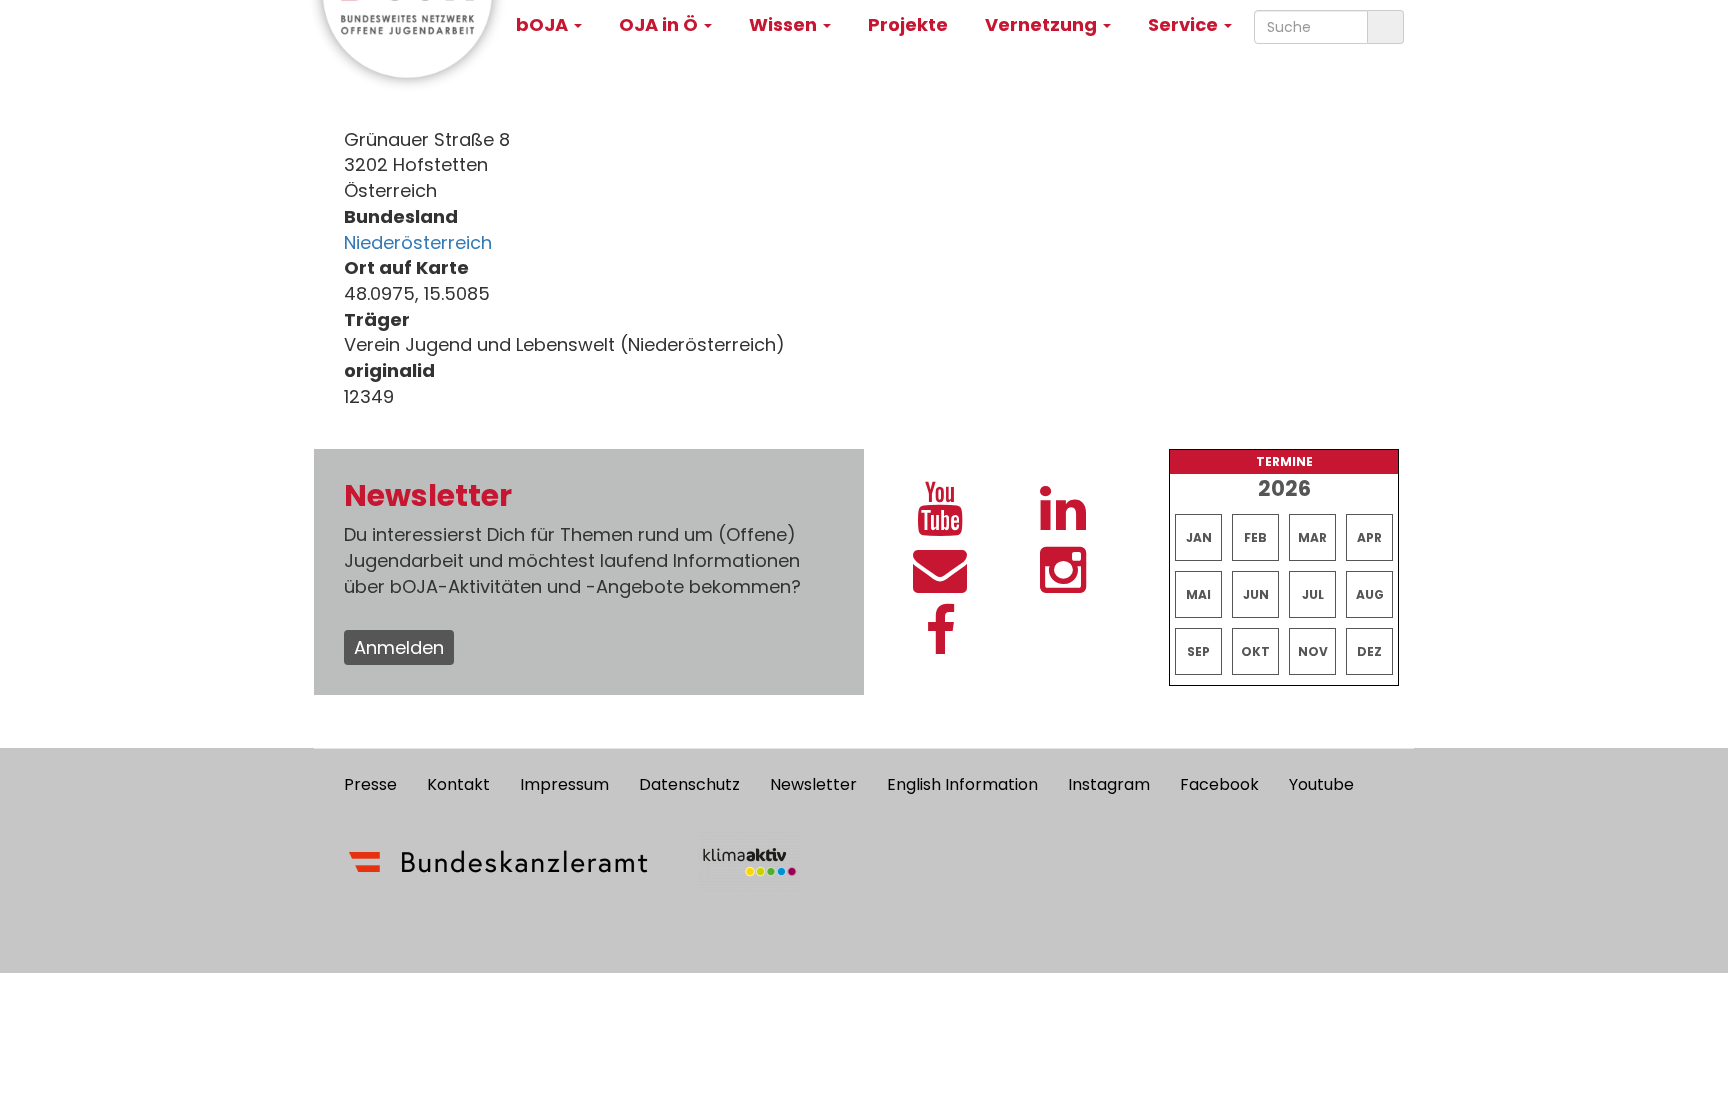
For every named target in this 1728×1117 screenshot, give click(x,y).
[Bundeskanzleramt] (498, 862)
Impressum (564, 784)
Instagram (1109, 784)
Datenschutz (689, 784)
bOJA (544, 24)
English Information (962, 784)
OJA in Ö (660, 24)
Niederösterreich (418, 242)
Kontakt (458, 784)
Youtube (1321, 784)
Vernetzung (1043, 24)
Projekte (908, 24)
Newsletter (813, 784)
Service (1185, 24)
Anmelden (399, 647)
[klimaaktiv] (749, 862)
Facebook (1219, 784)
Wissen (785, 24)
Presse (370, 784)
